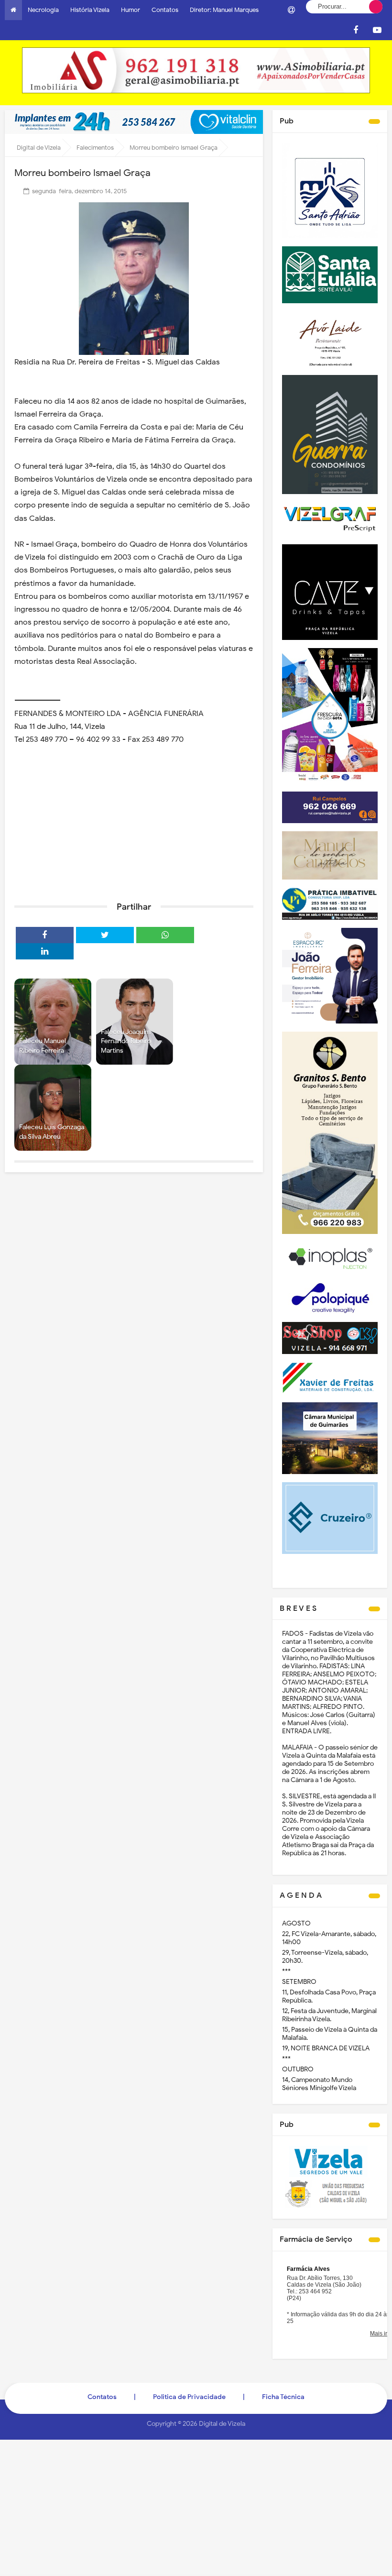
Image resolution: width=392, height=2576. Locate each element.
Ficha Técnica (283, 2397)
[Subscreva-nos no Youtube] (377, 30)
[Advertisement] (134, 820)
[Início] (13, 10)
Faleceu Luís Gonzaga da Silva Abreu (52, 1132)
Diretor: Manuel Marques (224, 10)
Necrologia (43, 10)
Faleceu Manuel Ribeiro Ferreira (43, 1046)
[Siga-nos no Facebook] (356, 30)
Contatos (165, 10)
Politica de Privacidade (189, 2397)
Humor (131, 10)
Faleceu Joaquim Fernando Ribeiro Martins (126, 1041)
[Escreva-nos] (291, 10)
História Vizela (90, 10)
